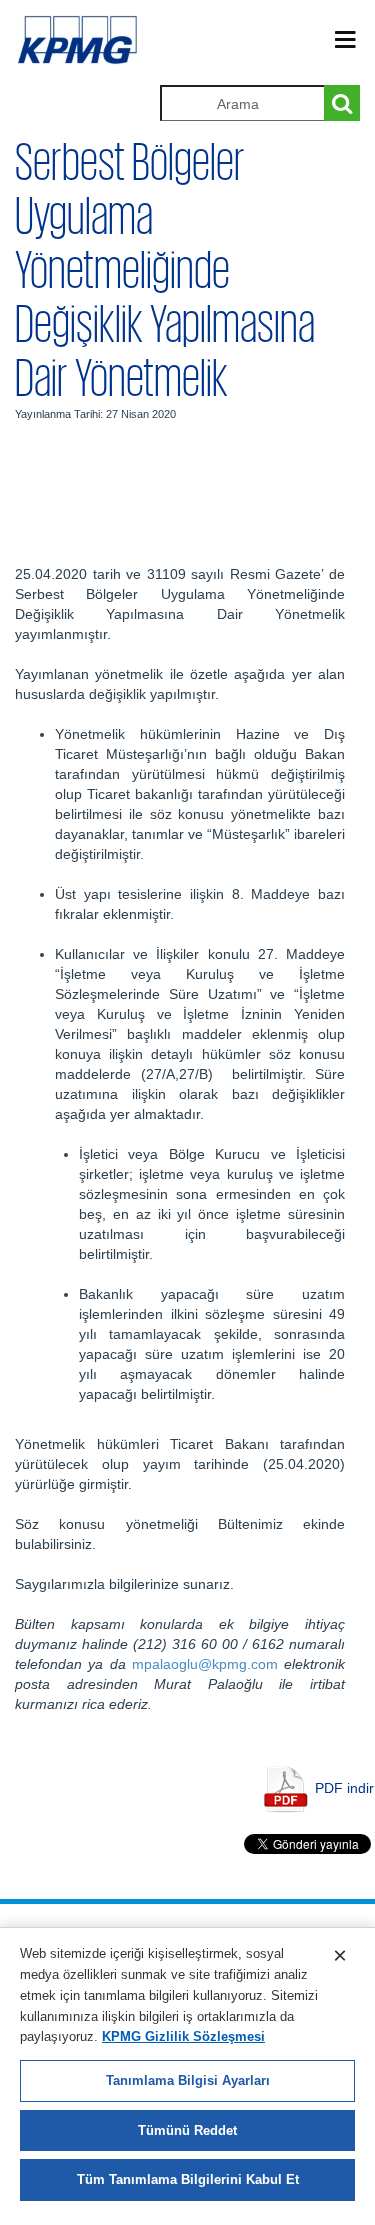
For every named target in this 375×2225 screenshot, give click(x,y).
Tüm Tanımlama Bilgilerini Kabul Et (188, 2179)
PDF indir (344, 1788)
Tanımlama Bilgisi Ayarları (188, 2080)
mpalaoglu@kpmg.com (205, 1664)
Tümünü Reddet (187, 2130)
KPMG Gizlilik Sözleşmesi (183, 2036)
